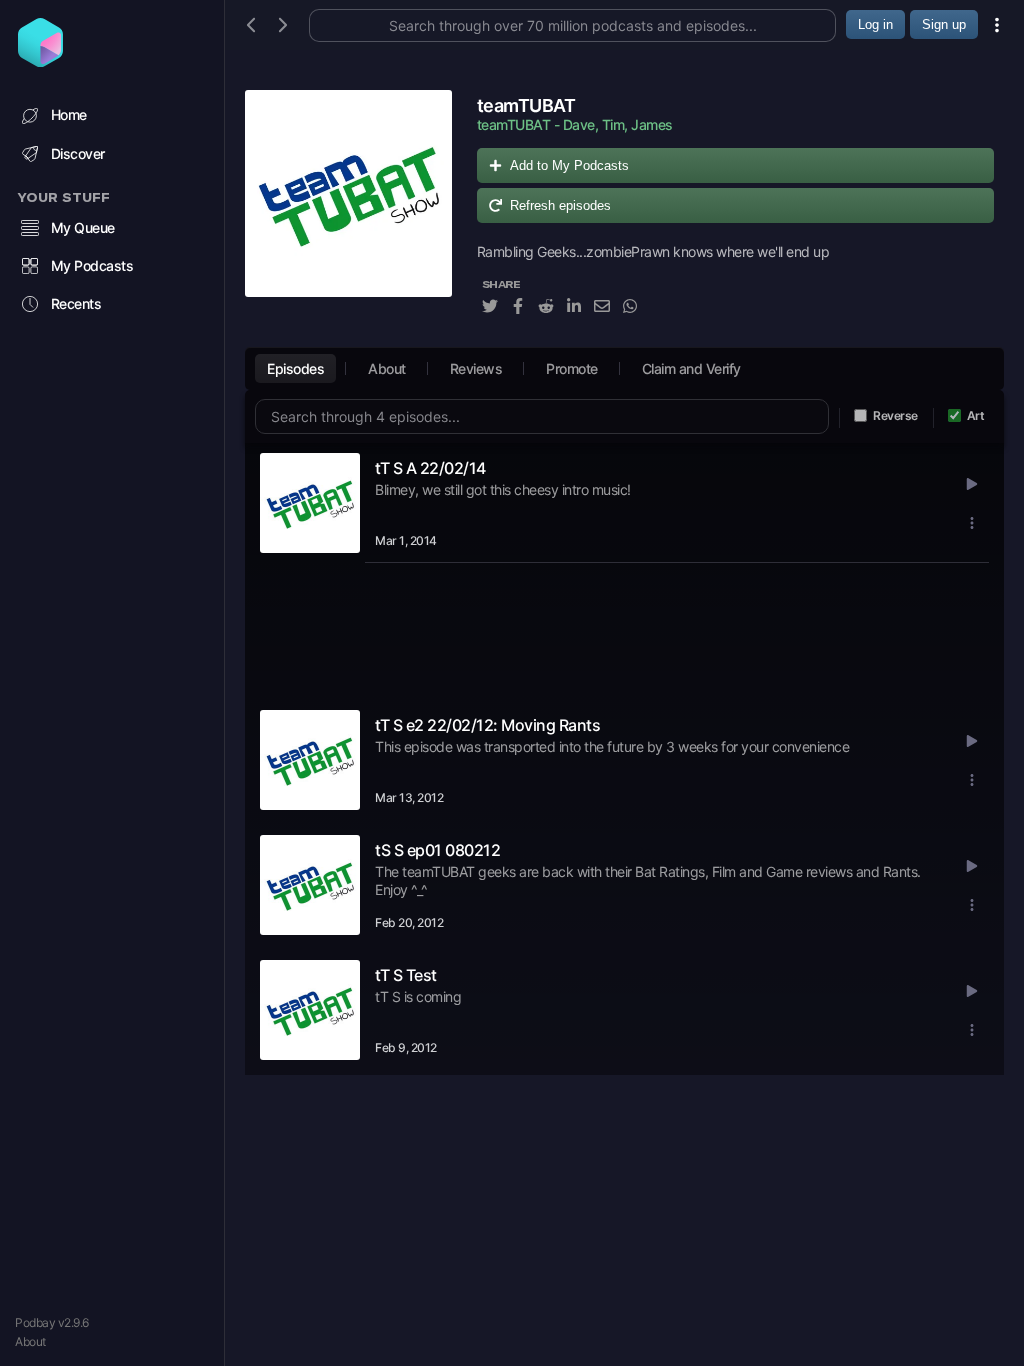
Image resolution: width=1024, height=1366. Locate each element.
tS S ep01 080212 (437, 850)
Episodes (295, 368)
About (30, 1341)
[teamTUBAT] (348, 213)
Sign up (944, 24)
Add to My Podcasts (569, 165)
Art (976, 415)
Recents (76, 303)
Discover (78, 153)
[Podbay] (40, 61)
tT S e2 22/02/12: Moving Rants (487, 725)
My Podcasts (92, 265)
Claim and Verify (691, 368)
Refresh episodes (560, 205)
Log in (875, 24)
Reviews (476, 368)
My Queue (83, 227)
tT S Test (406, 975)
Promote (572, 368)
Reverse (895, 415)
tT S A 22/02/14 (430, 468)
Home (69, 114)
